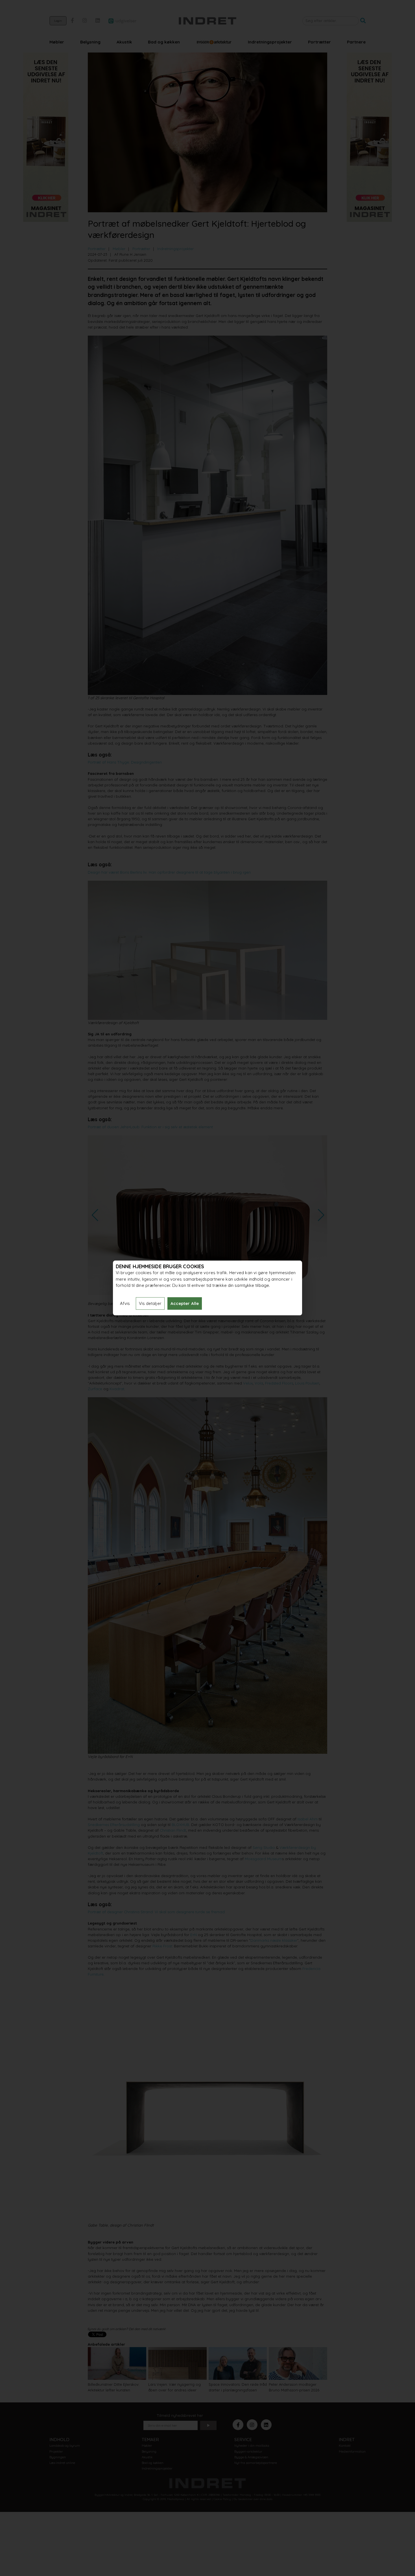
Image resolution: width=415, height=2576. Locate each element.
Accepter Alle (185, 1303)
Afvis (125, 1303)
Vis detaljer (150, 1303)
